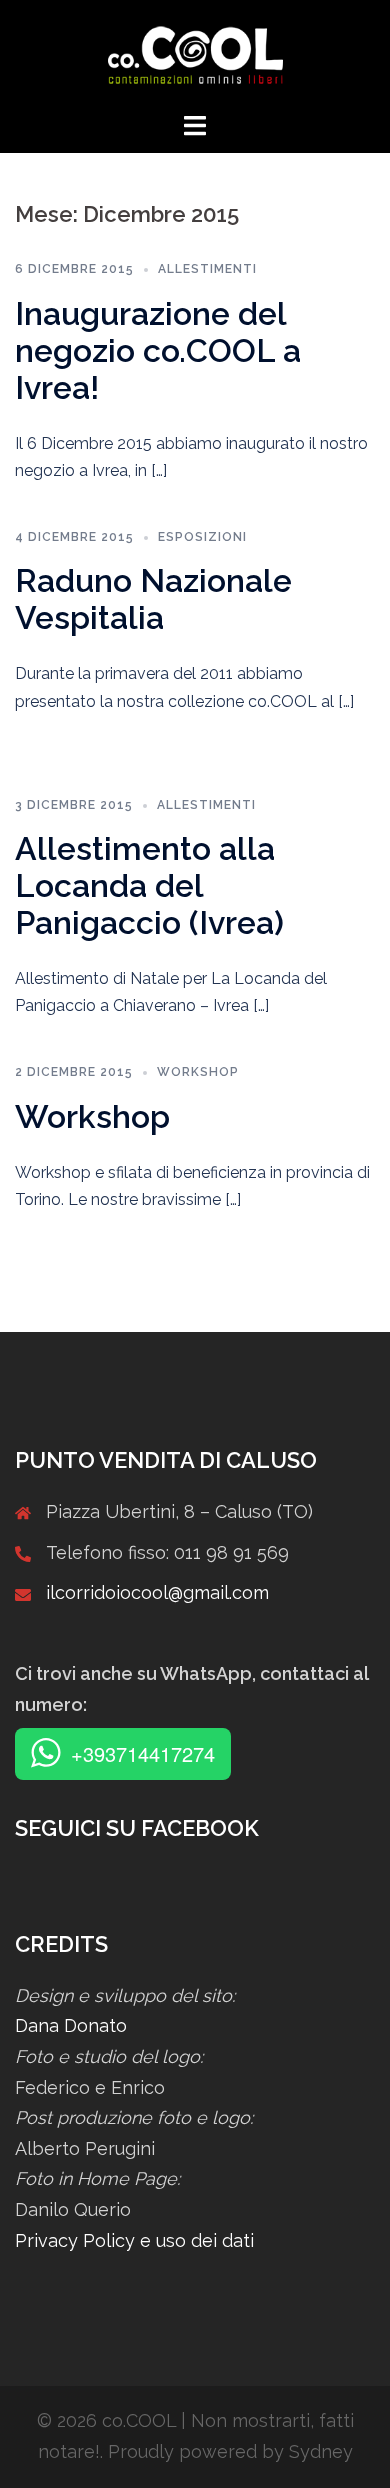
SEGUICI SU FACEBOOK (137, 1828)
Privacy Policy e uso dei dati (134, 2240)
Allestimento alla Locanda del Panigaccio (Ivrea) (149, 885)
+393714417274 (143, 1753)
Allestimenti (207, 269)
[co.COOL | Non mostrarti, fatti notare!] (195, 53)
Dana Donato (71, 2025)
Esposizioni (202, 537)
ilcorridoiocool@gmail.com (157, 1592)
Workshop (198, 1072)
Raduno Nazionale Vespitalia (153, 599)
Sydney (321, 2451)
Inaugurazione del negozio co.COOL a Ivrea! (158, 350)
